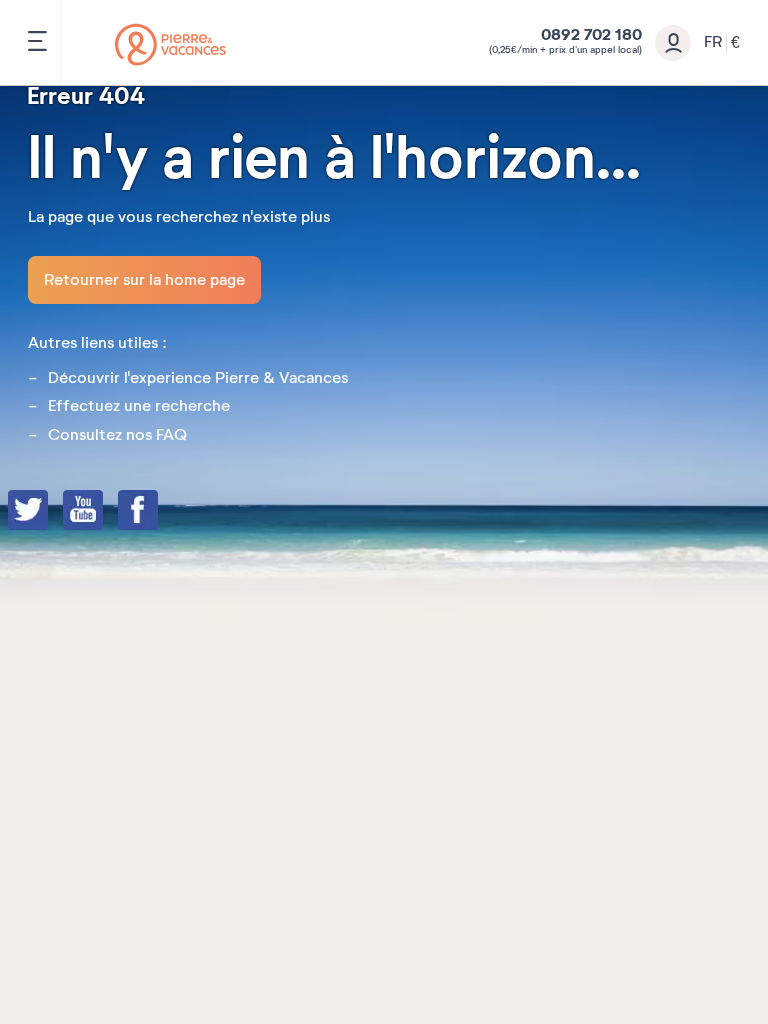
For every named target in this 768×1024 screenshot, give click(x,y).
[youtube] (103, 512)
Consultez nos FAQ (117, 435)
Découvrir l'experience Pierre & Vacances (198, 378)
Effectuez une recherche (139, 406)
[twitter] (48, 512)
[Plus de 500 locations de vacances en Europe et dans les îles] (170, 44)
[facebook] (158, 512)
